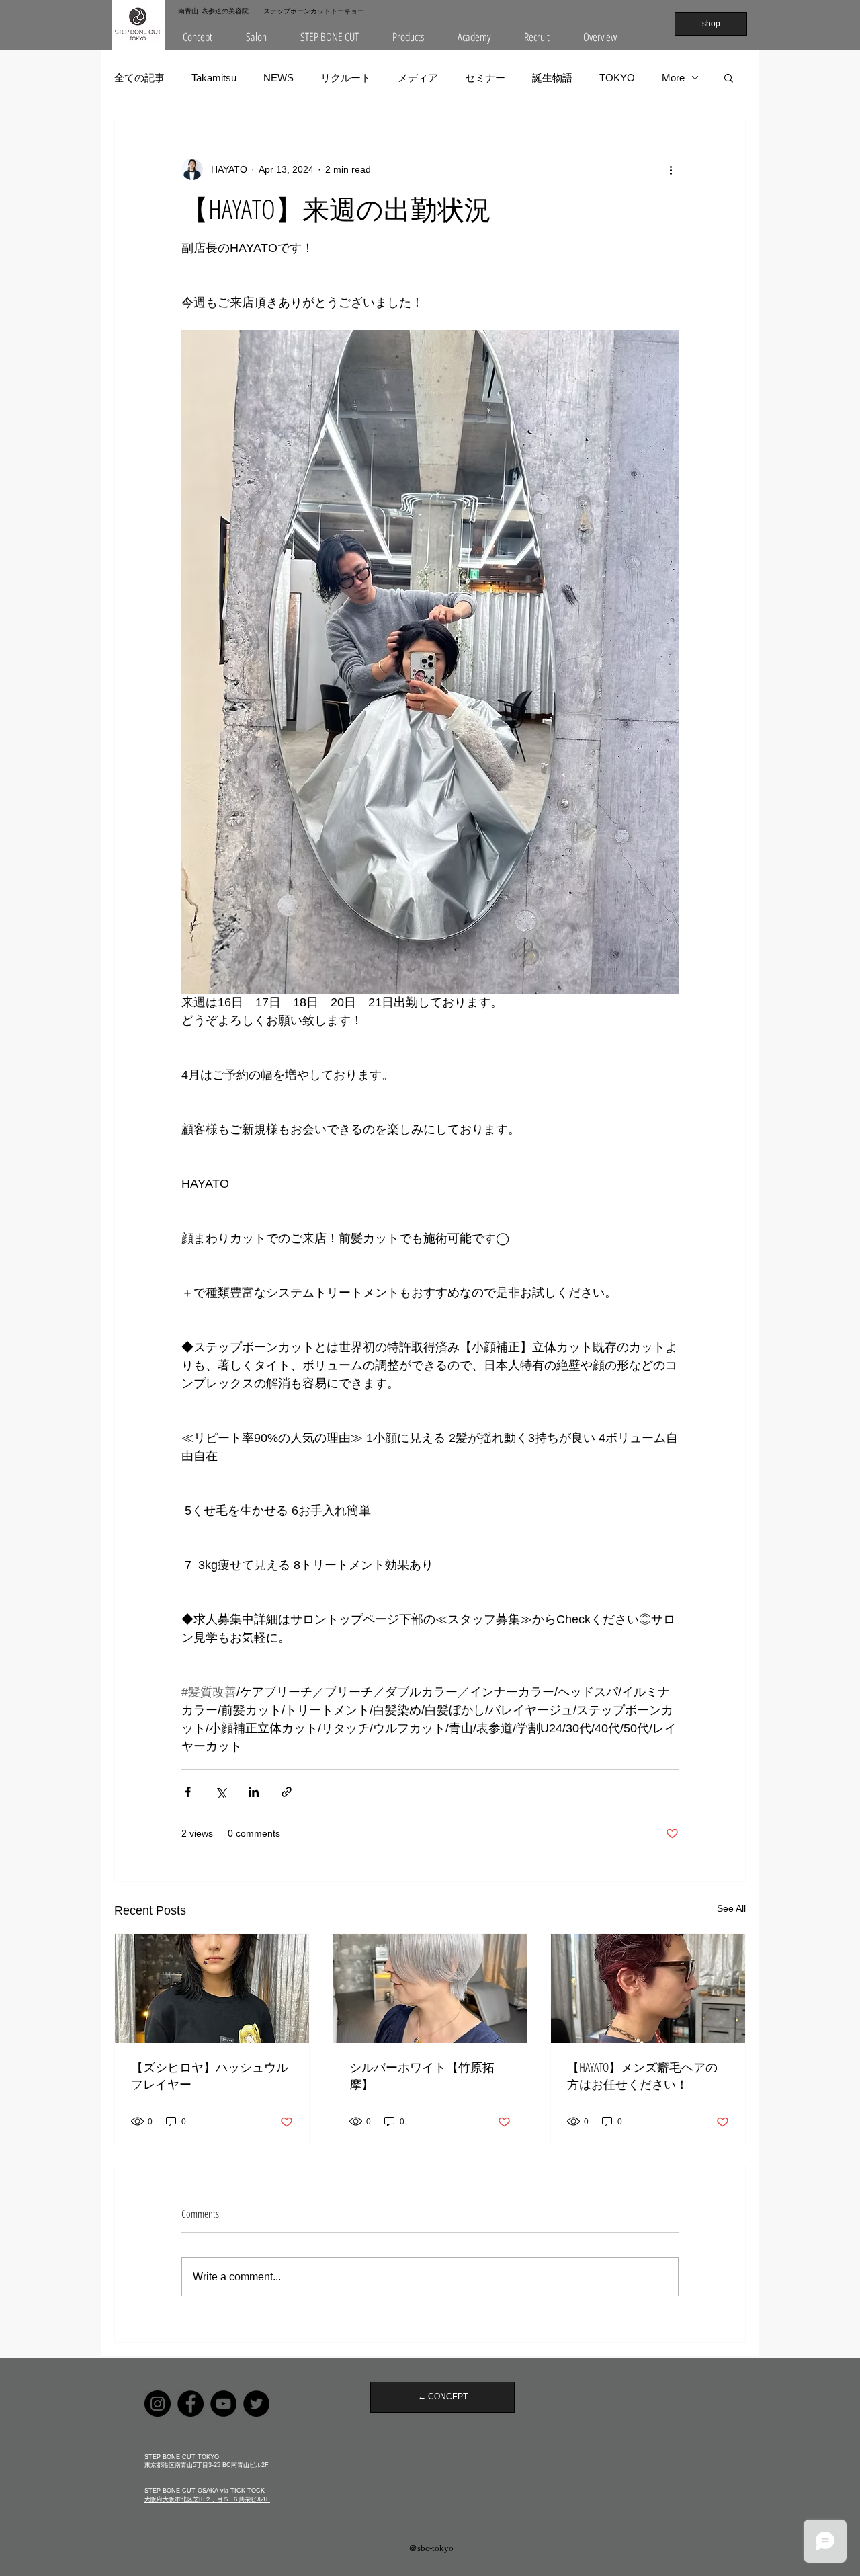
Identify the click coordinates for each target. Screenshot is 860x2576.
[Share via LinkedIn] (254, 1792)
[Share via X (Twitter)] (221, 1792)
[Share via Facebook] (188, 1792)
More (673, 78)
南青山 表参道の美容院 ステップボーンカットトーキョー (271, 11)
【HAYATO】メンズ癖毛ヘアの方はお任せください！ (642, 2076)
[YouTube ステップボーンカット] (223, 2404)
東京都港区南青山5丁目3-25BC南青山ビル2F (207, 2465)
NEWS (278, 78)
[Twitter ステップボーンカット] (256, 2404)
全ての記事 (139, 78)
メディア (418, 78)
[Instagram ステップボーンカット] (158, 2404)
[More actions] (671, 169)
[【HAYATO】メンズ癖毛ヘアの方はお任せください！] (648, 1988)
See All (731, 1908)
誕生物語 (552, 78)
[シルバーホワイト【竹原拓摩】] (430, 1988)
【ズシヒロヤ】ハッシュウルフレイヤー (210, 2076)
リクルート (346, 78)
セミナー (485, 78)
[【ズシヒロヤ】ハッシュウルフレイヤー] (212, 1988)
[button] (256, 37)
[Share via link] (287, 1792)
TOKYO (617, 78)
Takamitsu (214, 78)
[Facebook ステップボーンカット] (190, 2404)
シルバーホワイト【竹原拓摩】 (422, 2076)
